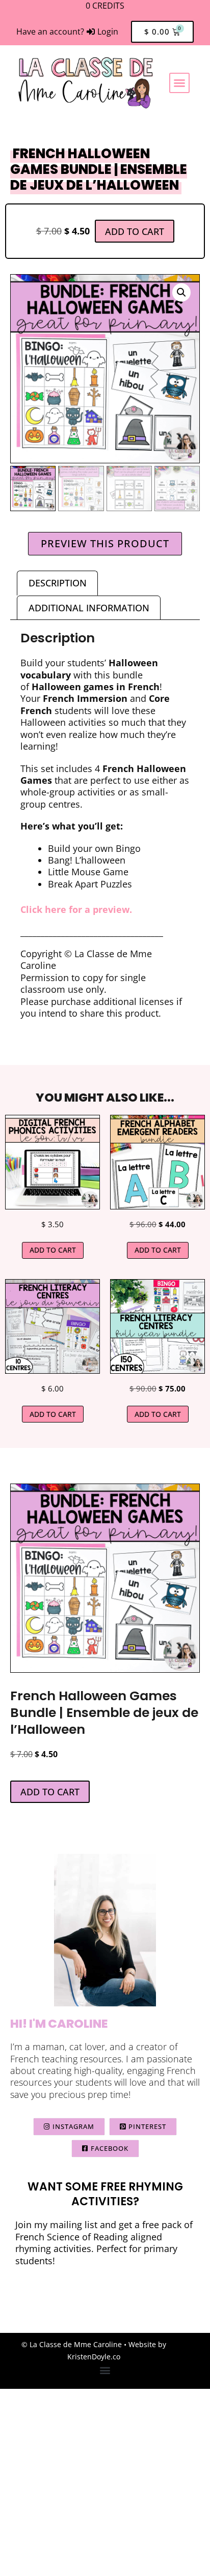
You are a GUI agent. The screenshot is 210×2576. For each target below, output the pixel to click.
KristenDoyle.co (94, 2357)
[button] (179, 83)
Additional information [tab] (89, 608)
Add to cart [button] (53, 1250)
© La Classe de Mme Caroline (72, 2344)
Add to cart (135, 231)
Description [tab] (58, 583)
